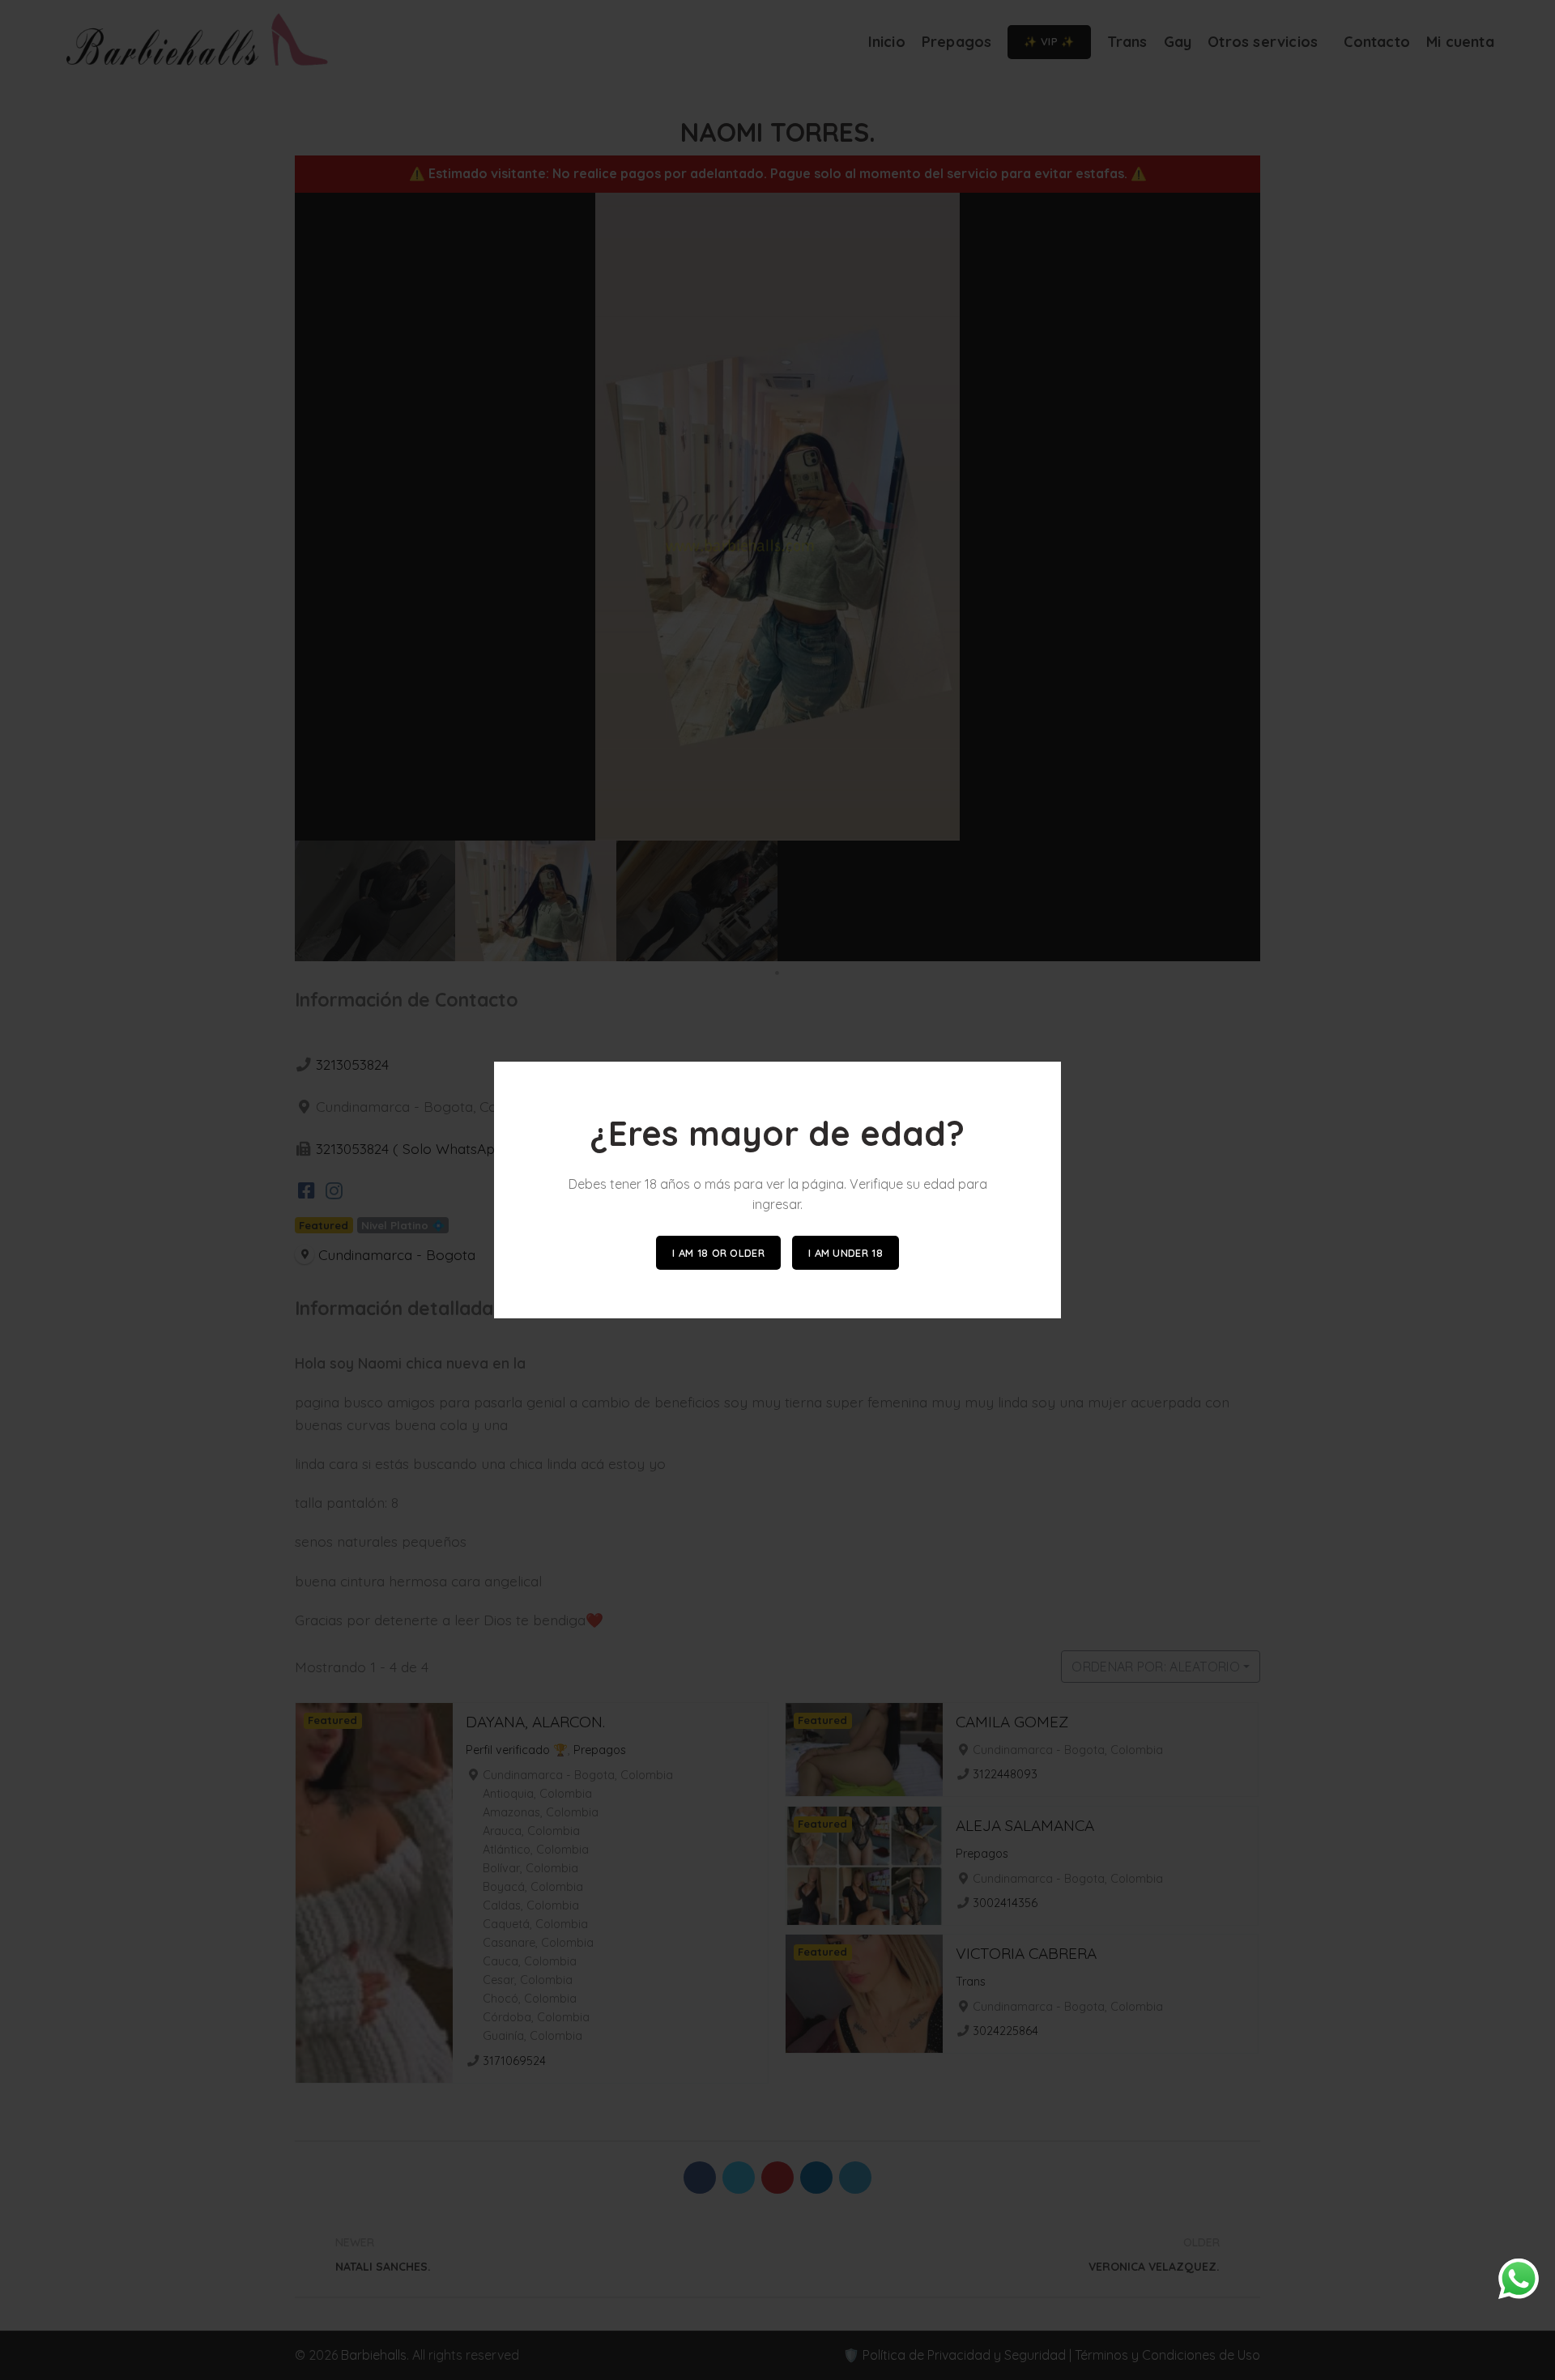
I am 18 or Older (718, 1253)
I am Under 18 (846, 1253)
